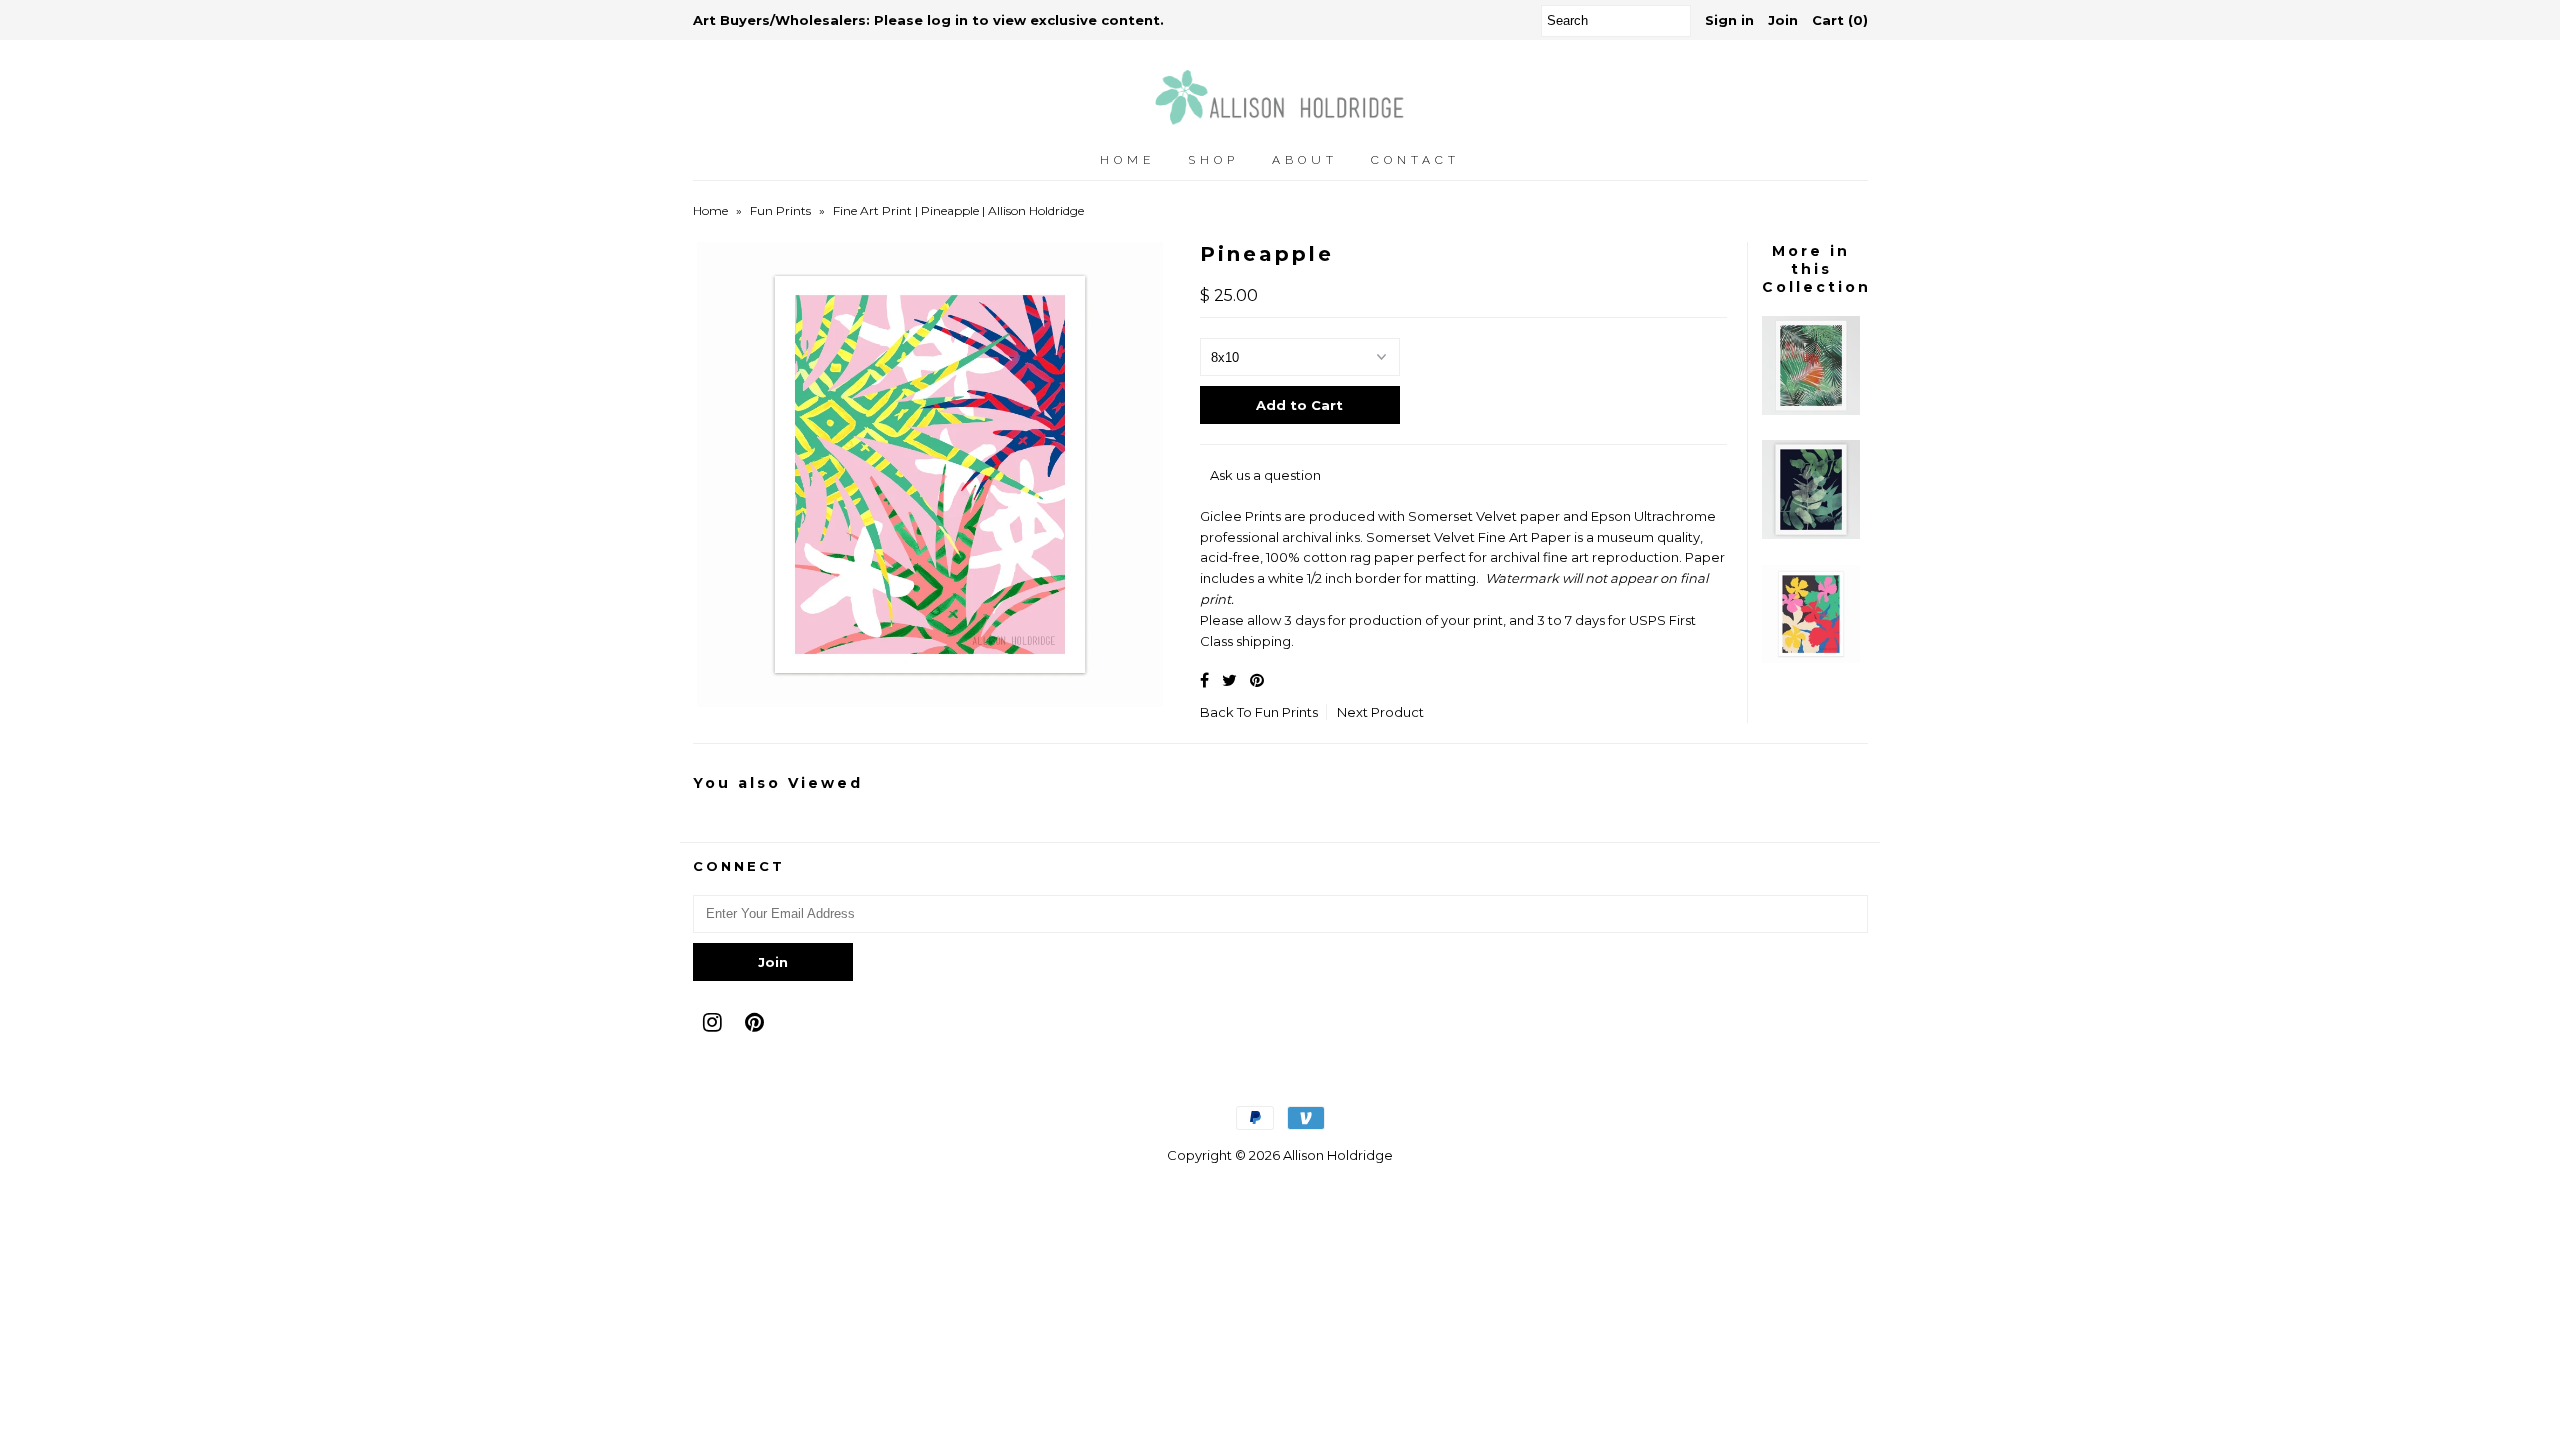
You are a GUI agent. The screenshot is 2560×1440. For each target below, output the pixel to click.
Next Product (1380, 712)
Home (1127, 160)
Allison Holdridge (1338, 1155)
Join (1783, 20)
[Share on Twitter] (1229, 680)
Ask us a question (1265, 475)
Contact (1415, 160)
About (1305, 160)
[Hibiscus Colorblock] (1811, 658)
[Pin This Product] (1257, 680)
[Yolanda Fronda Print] (1811, 410)
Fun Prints (780, 210)
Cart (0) (1840, 20)
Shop (1213, 160)
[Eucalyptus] (1811, 534)
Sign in (1729, 20)
